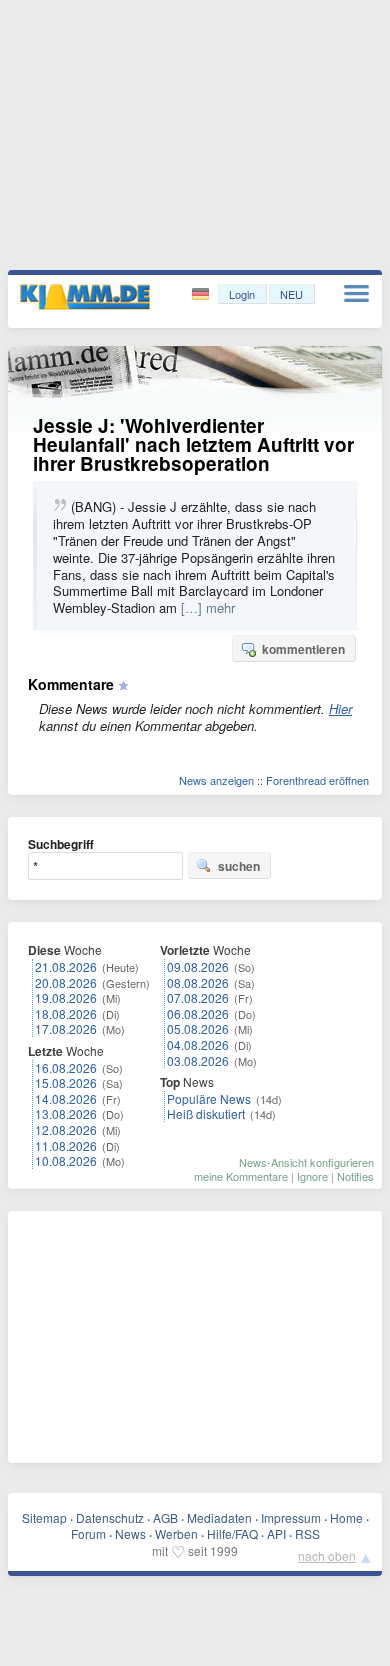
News (130, 1533)
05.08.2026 (198, 1028)
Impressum (291, 1517)
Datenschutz (110, 1517)
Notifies (355, 1176)
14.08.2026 (66, 1098)
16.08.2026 (66, 1067)
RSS (307, 1533)
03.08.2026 (198, 1060)
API (276, 1533)
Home (346, 1517)
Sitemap (44, 1517)
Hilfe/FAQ (232, 1533)
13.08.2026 (66, 1113)
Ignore (312, 1176)
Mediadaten (219, 1517)
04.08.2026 (198, 1044)
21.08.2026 (66, 966)
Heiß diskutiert (206, 1113)
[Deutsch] (202, 294)
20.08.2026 (66, 982)
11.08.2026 (66, 1145)
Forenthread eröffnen (317, 780)
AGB (165, 1517)
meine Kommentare (241, 1176)
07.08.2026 (198, 997)
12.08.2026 (66, 1129)
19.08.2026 (66, 997)
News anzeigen (216, 780)
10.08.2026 (66, 1160)
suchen (239, 866)
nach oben (327, 1555)
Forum (88, 1533)
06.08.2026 (198, 1013)
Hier (340, 708)
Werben (176, 1533)
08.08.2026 (198, 982)
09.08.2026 (198, 966)
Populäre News (209, 1098)
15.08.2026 (66, 1082)
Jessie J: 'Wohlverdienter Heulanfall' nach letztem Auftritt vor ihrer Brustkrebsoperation (193, 444)
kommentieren (303, 649)
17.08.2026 (66, 1028)
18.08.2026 (66, 1013)
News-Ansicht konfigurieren (306, 1162)
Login (242, 294)
